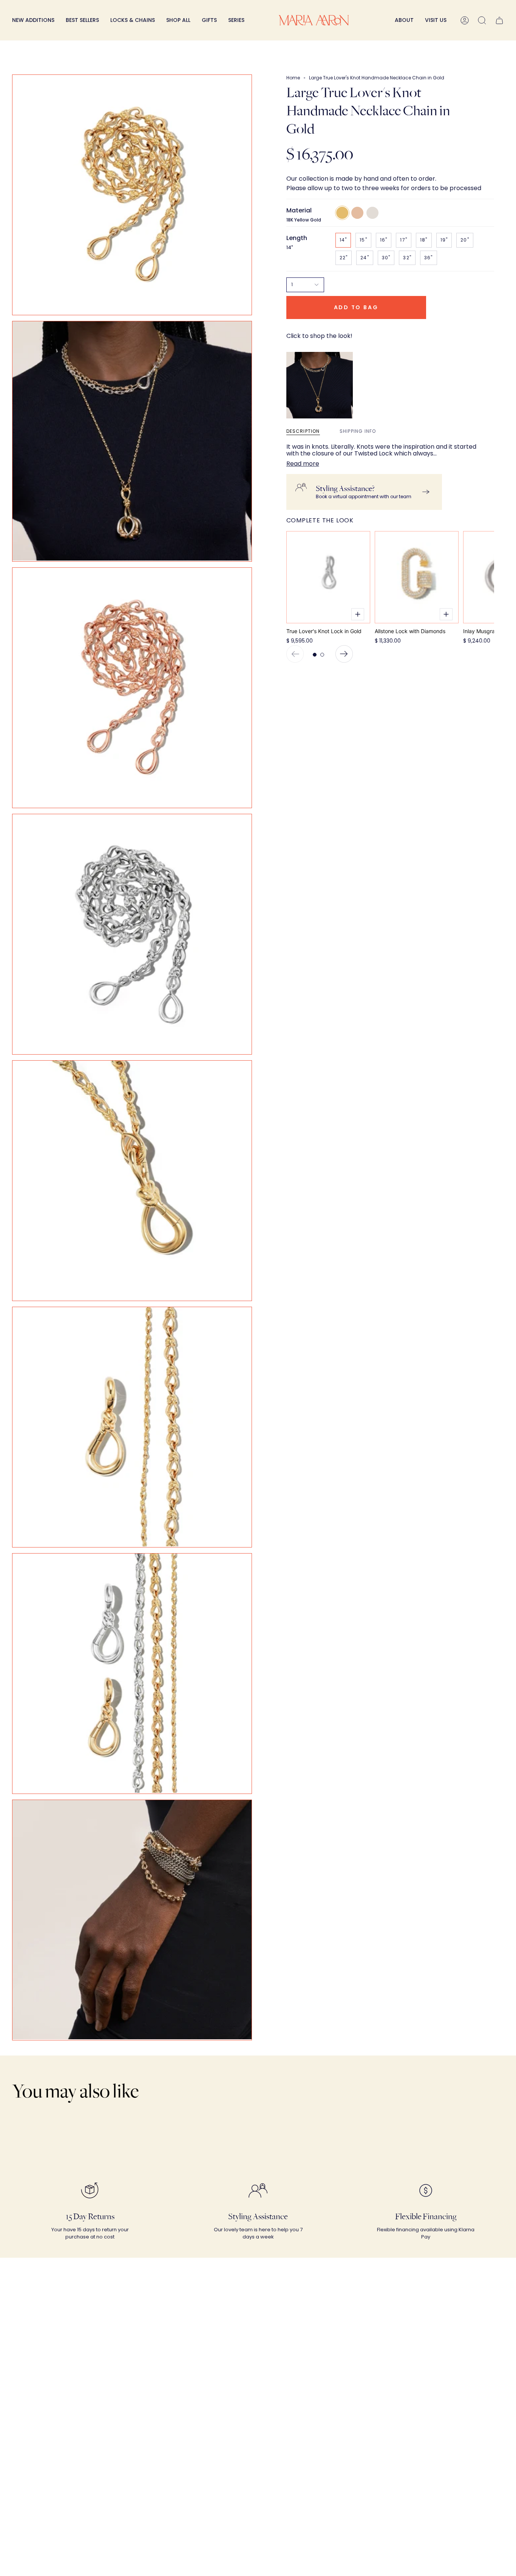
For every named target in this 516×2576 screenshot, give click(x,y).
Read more (303, 464)
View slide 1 (315, 655)
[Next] (344, 654)
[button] (133, 20)
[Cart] (499, 20)
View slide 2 (322, 655)
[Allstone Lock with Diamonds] (417, 577)
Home (293, 78)
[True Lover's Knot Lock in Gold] (328, 577)
